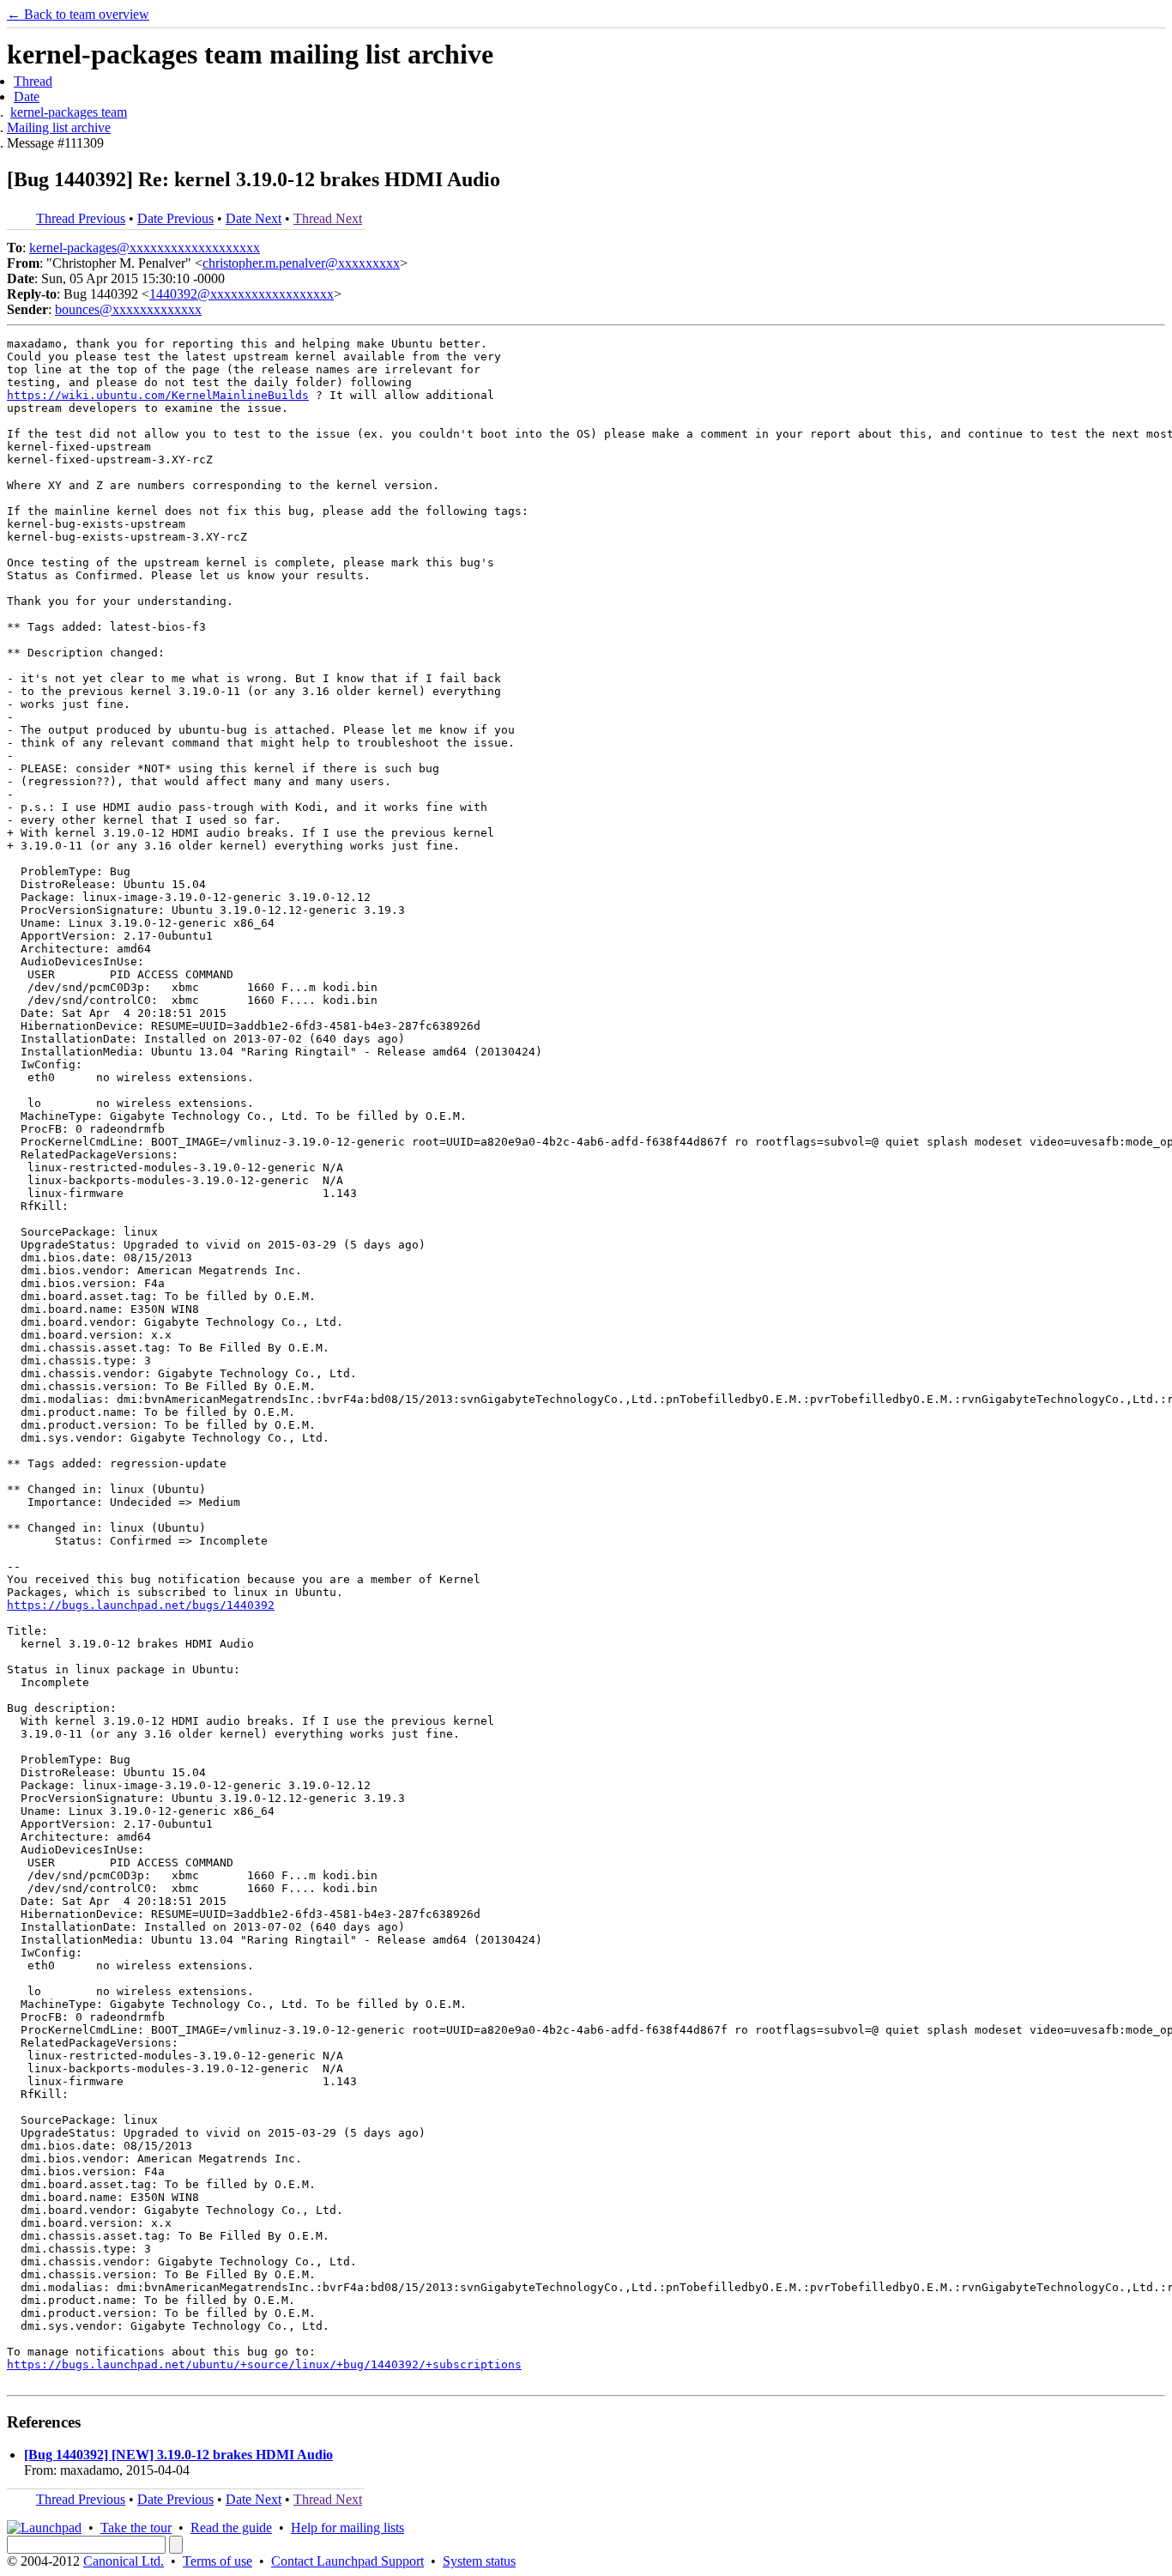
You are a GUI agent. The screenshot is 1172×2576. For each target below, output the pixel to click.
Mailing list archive (59, 127)
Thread (33, 81)
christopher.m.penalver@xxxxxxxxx (301, 263)
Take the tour (136, 2528)
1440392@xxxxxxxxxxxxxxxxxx (242, 294)
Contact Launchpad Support (347, 2561)
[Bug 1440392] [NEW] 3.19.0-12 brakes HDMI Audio (178, 2455)
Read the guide (231, 2528)
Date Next (254, 218)
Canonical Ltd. (124, 2561)
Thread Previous (81, 218)
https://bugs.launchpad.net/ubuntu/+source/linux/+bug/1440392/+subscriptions (264, 2364)
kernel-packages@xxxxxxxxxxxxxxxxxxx (145, 248)
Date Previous (175, 218)
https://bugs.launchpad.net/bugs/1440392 (141, 1605)
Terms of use (217, 2561)
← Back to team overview (78, 14)
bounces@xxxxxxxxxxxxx (128, 309)
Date (27, 97)
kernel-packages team (69, 112)
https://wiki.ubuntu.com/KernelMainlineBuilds (158, 395)
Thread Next (328, 218)
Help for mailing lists (347, 2528)
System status (479, 2561)
